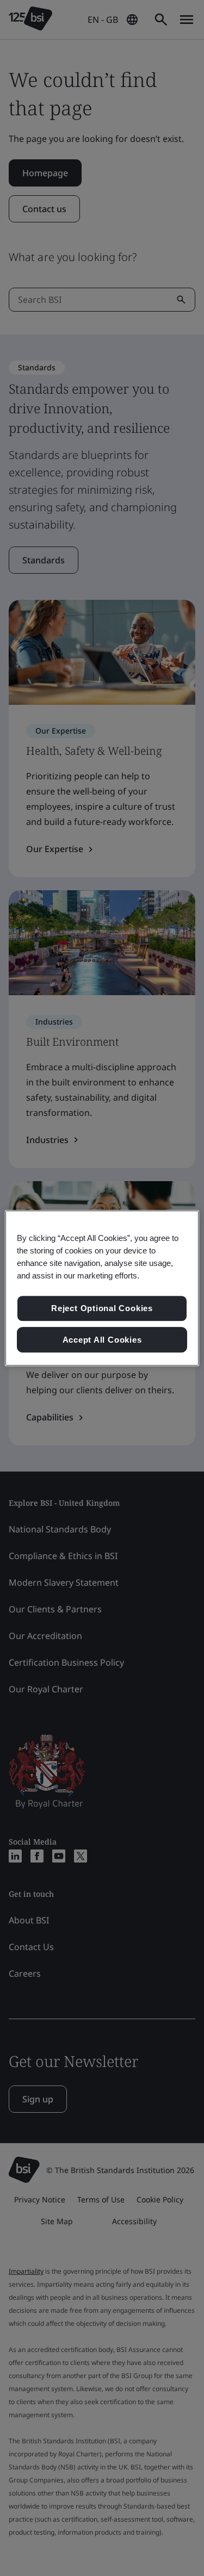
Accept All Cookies (102, 1340)
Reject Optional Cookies (102, 1308)
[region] (102, 1288)
